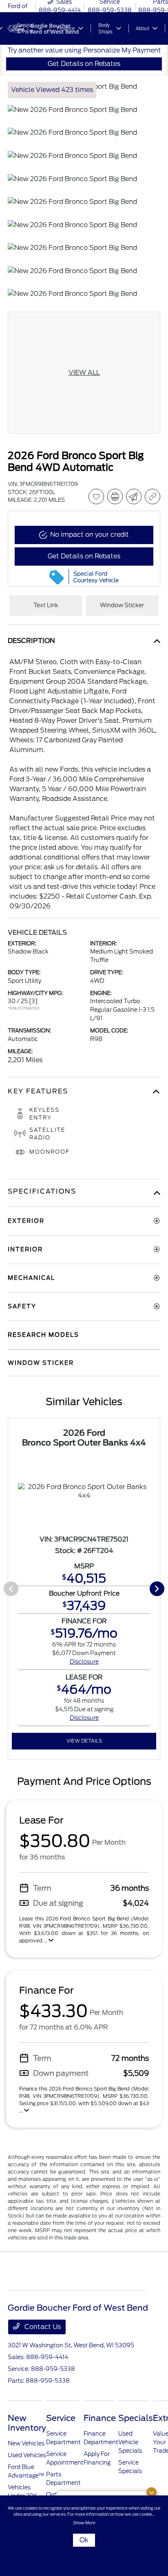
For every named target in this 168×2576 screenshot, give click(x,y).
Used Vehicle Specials (130, 2442)
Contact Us (42, 2327)
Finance (100, 2418)
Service (61, 2418)
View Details (84, 1741)
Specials (136, 2418)
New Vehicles (26, 2443)
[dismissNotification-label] (151, 2492)
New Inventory (27, 2423)
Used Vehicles (27, 2455)
